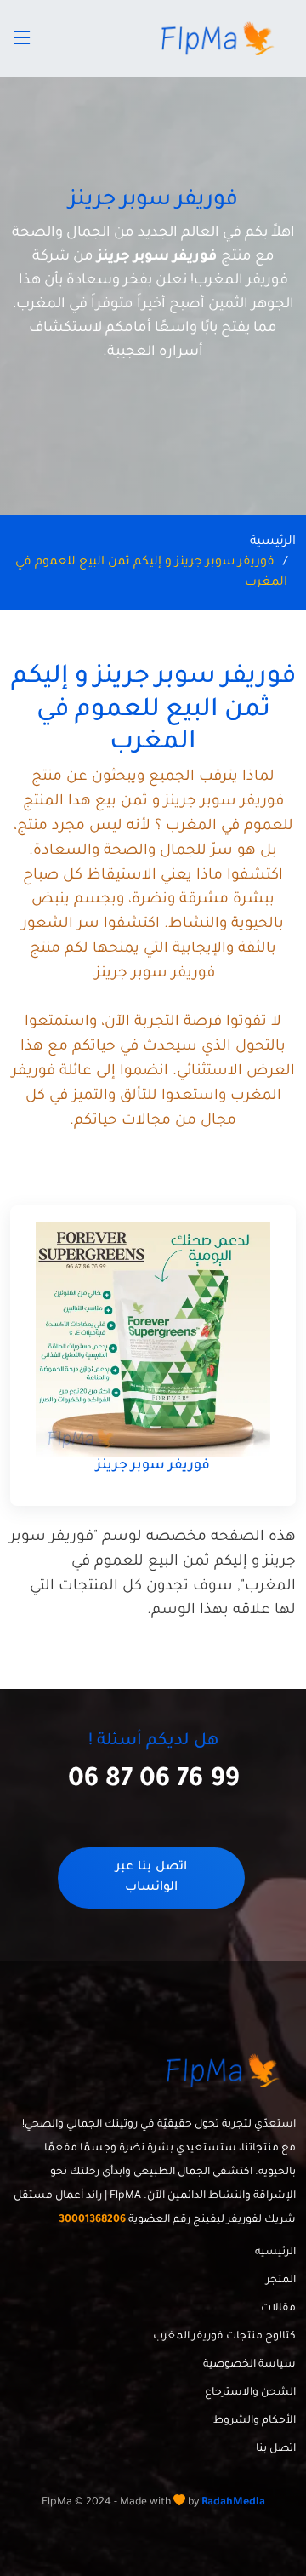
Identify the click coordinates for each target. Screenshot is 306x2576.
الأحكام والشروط (255, 2421)
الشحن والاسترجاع (250, 2393)
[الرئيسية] (220, 38)
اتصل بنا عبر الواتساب (151, 1878)
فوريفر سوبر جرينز (153, 1466)
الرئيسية (273, 542)
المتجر (281, 2281)
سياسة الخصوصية (249, 2365)
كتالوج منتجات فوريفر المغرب (224, 2337)
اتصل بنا (276, 2449)
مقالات (278, 2309)
